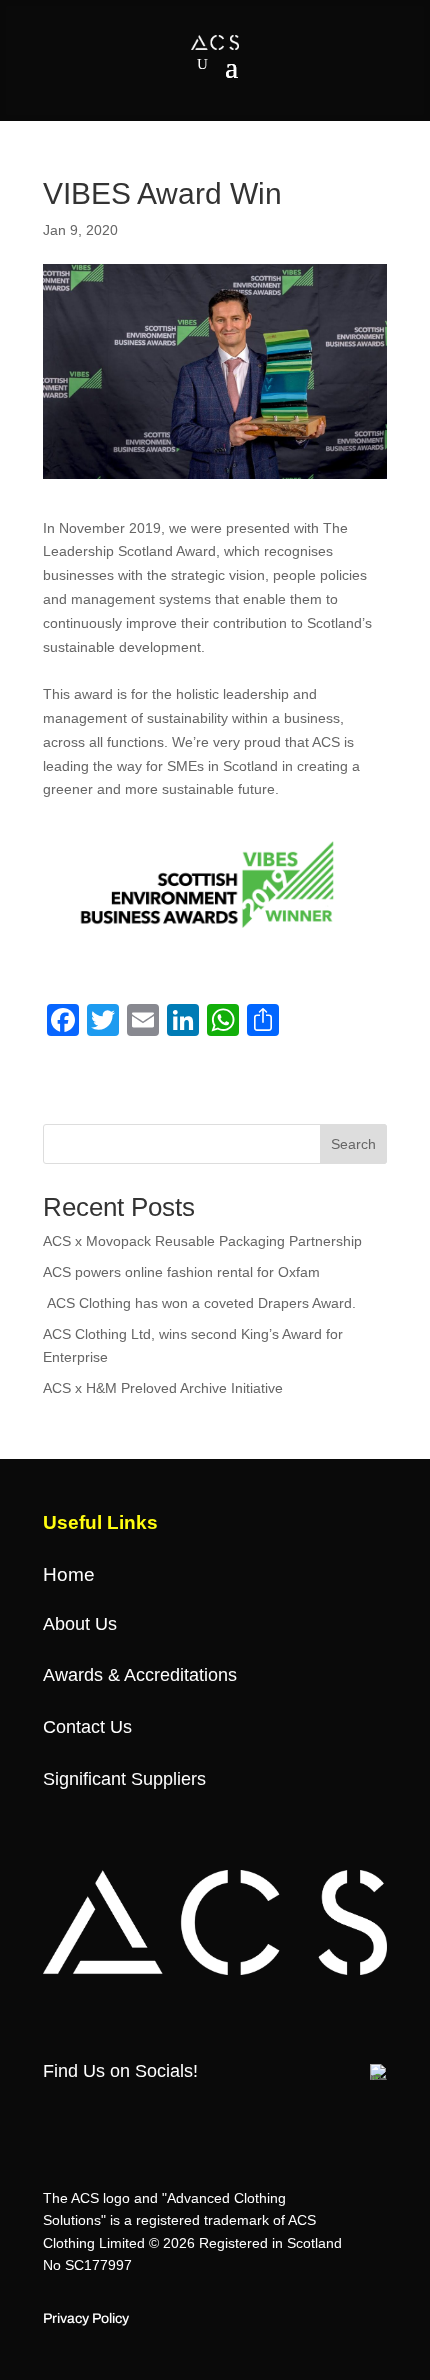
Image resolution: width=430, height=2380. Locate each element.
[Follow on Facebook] (50, 2114)
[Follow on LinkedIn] (250, 2114)
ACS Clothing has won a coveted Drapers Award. (201, 1303)
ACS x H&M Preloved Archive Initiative (163, 1388)
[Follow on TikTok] (170, 2114)
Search (353, 1144)
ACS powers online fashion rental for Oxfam (181, 1272)
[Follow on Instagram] (130, 2114)
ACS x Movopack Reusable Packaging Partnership (202, 1241)
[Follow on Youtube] (210, 2114)
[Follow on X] (90, 2114)
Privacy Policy (86, 2318)
